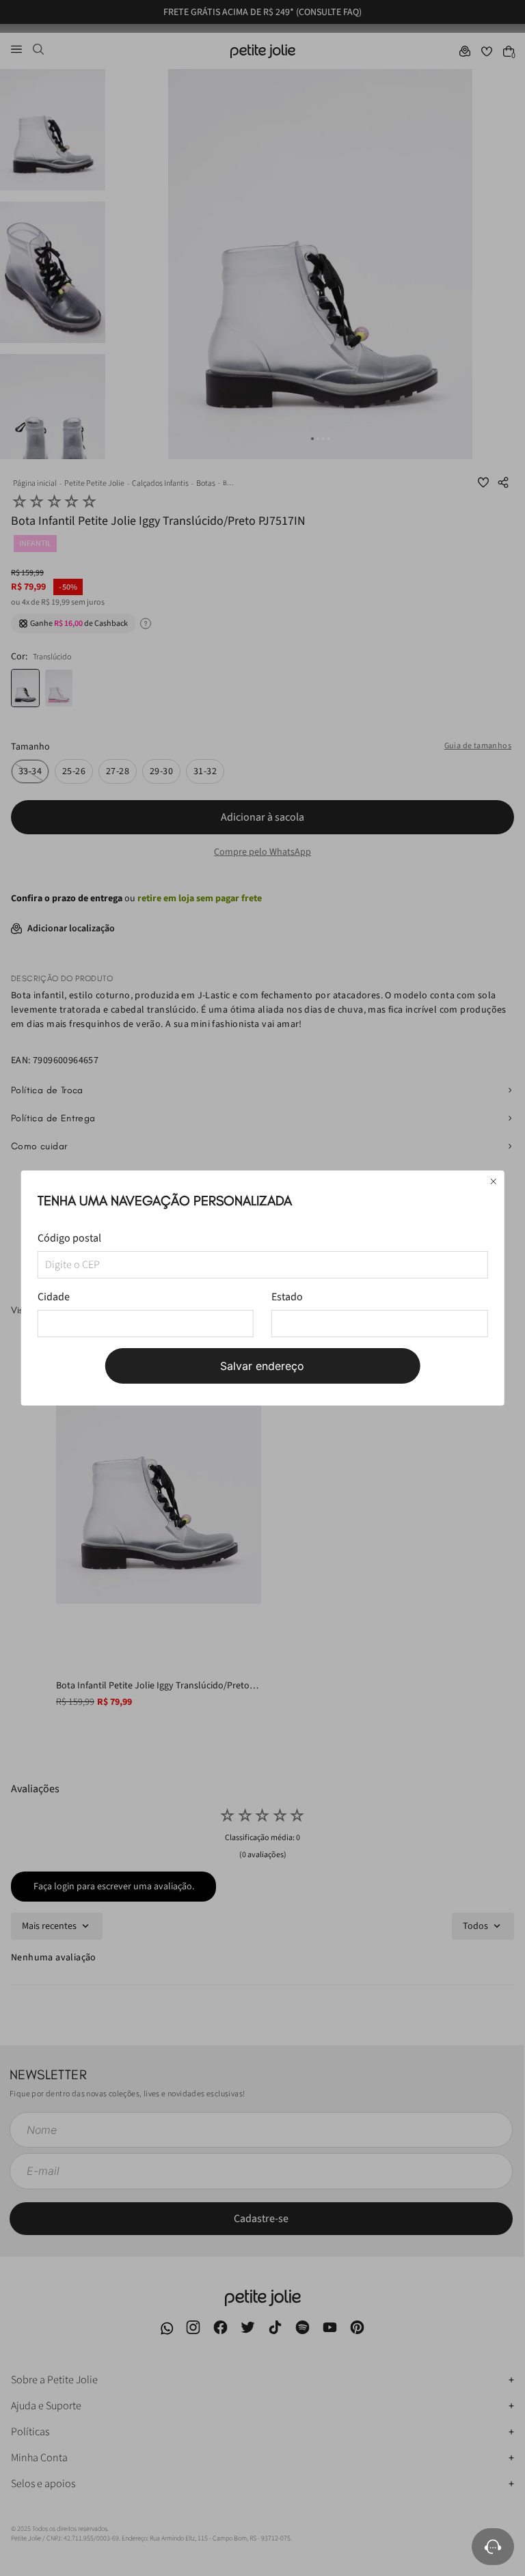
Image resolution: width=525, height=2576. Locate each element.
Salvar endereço (262, 1366)
